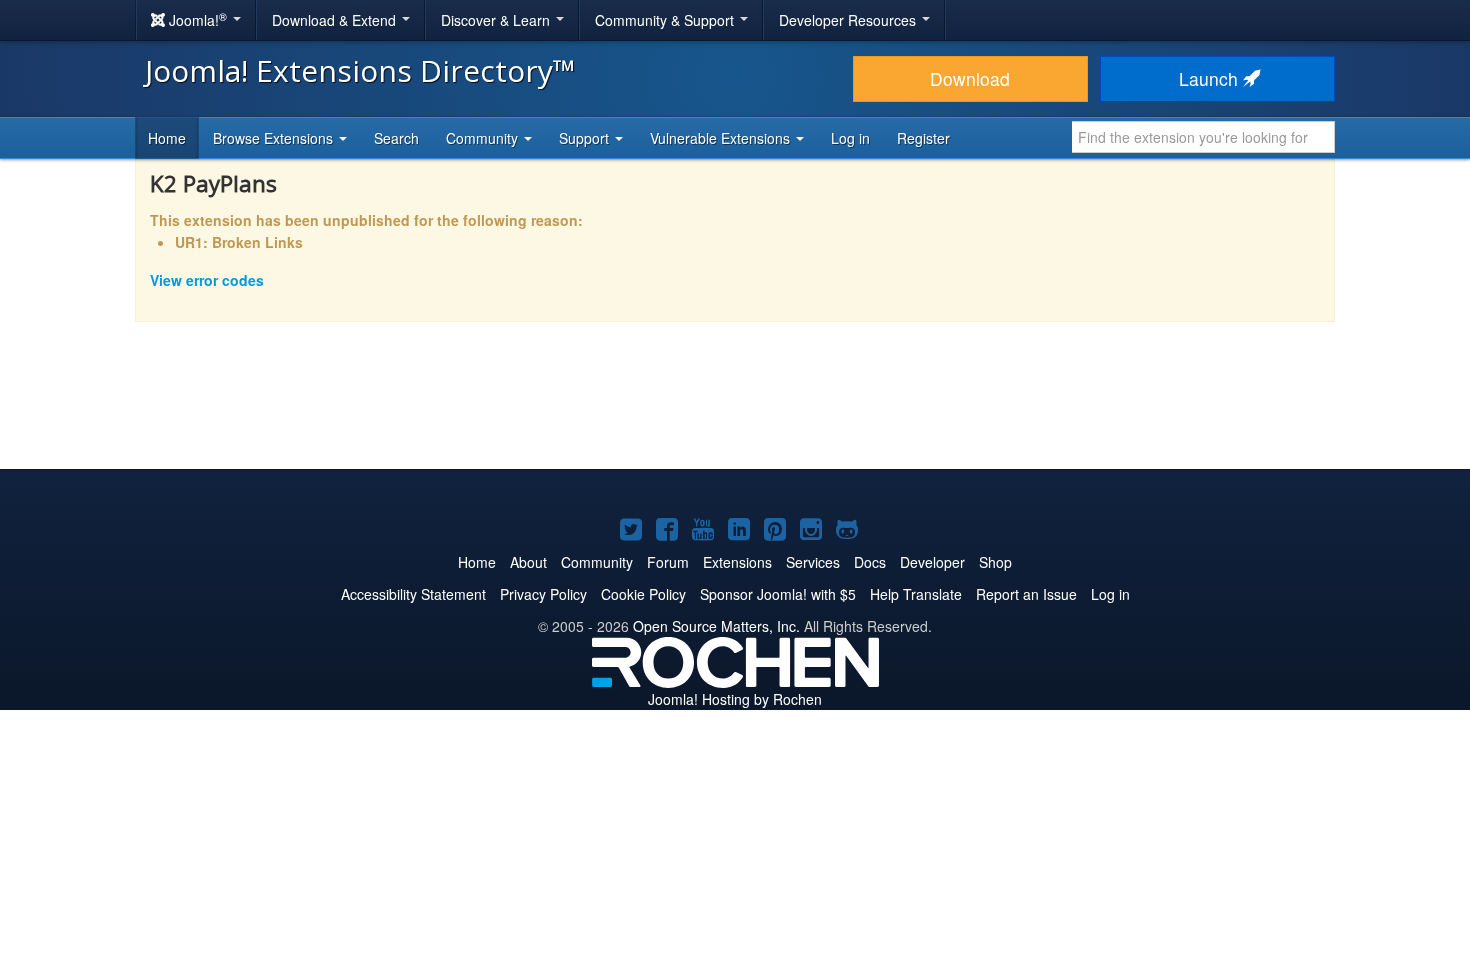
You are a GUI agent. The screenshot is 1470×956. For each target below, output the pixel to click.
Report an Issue (1026, 594)
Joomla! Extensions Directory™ (360, 70)
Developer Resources (849, 20)
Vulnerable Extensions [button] (722, 138)
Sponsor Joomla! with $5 (778, 594)
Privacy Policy (543, 594)
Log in (850, 138)
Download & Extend (336, 20)
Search (396, 138)
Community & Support (666, 20)
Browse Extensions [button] (275, 138)
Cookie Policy (643, 594)
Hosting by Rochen (735, 699)
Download (970, 78)
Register (923, 138)
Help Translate (916, 594)
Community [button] (484, 138)
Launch (1211, 78)
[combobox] (1203, 137)
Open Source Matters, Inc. (716, 626)
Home (167, 138)
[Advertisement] (735, 409)
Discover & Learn (497, 20)
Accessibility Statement (413, 594)
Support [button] (586, 138)
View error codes (207, 280)
